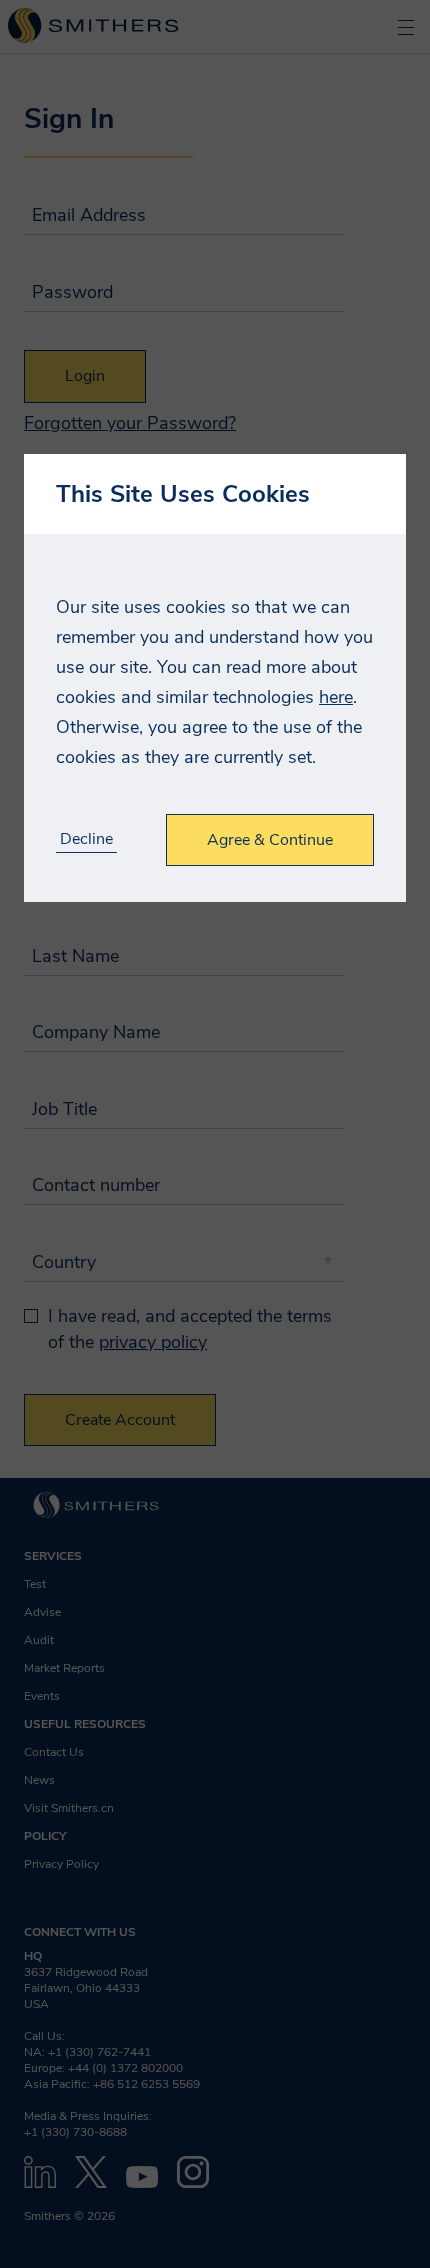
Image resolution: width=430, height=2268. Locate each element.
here (336, 697)
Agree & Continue (270, 840)
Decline (86, 839)
